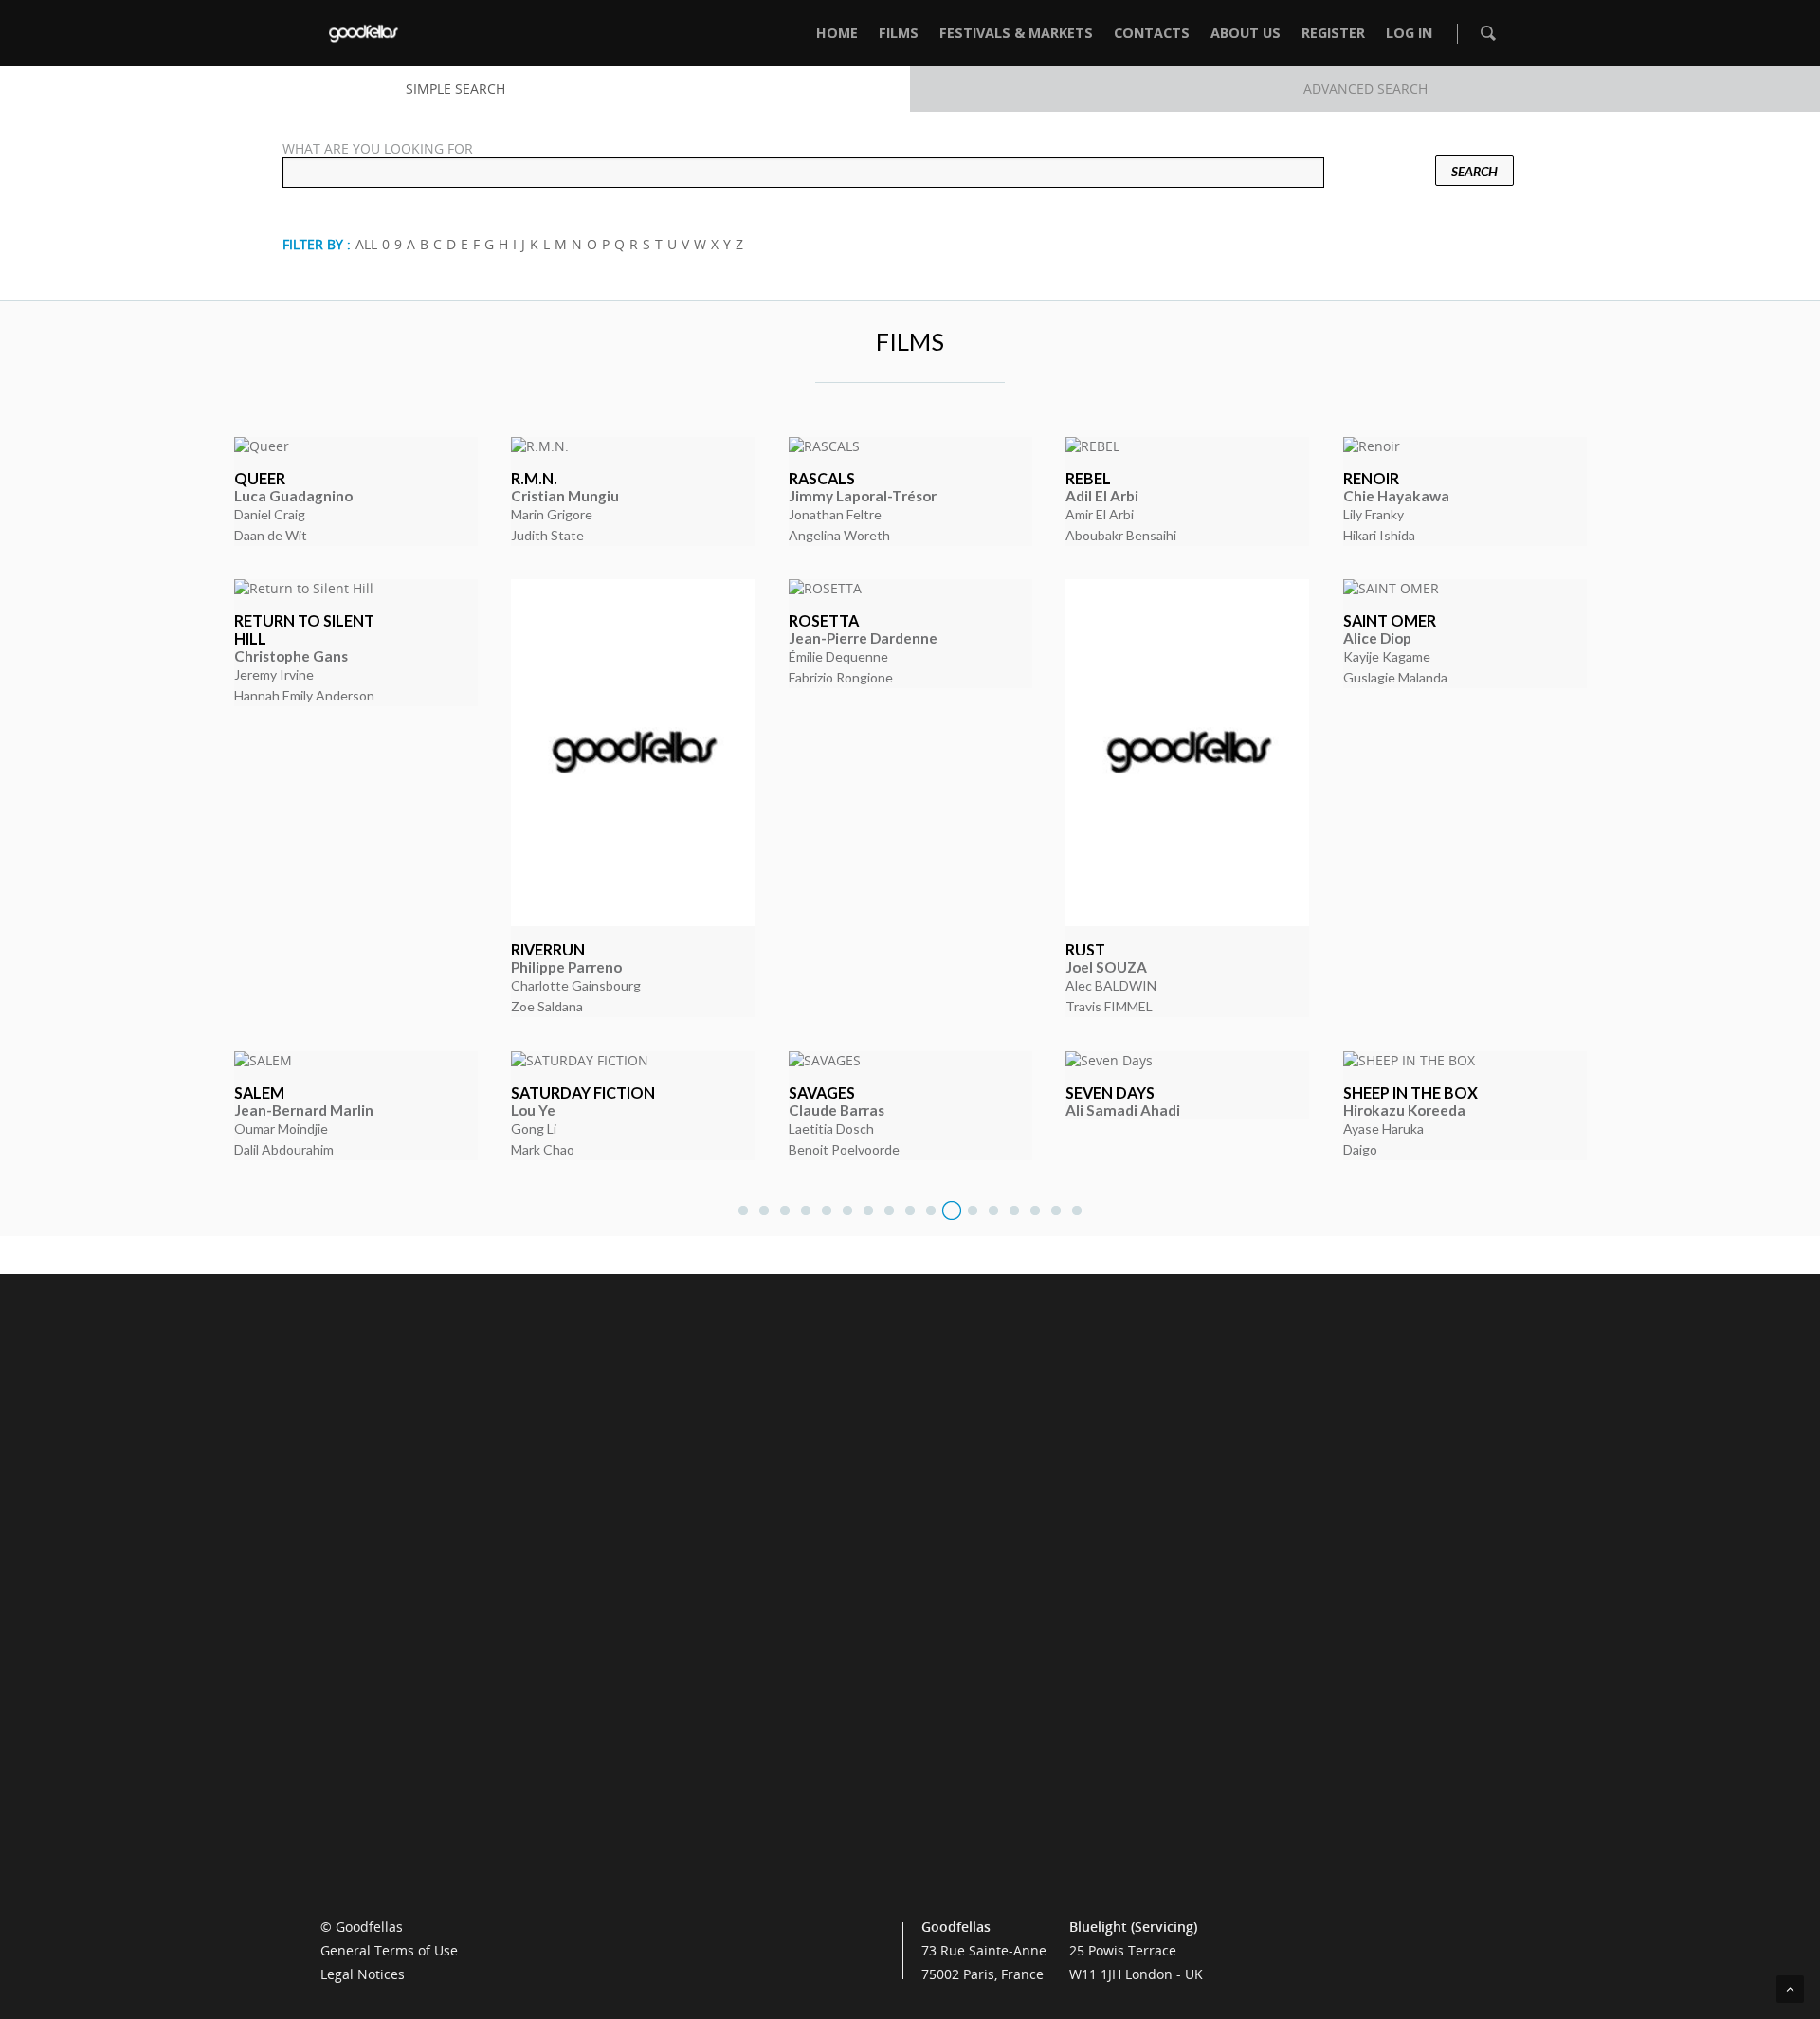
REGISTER (1333, 33)
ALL (366, 244)
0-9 (392, 244)
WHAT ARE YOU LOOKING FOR (378, 148)
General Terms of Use (389, 1950)
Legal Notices (363, 1974)
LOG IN (1409, 33)
